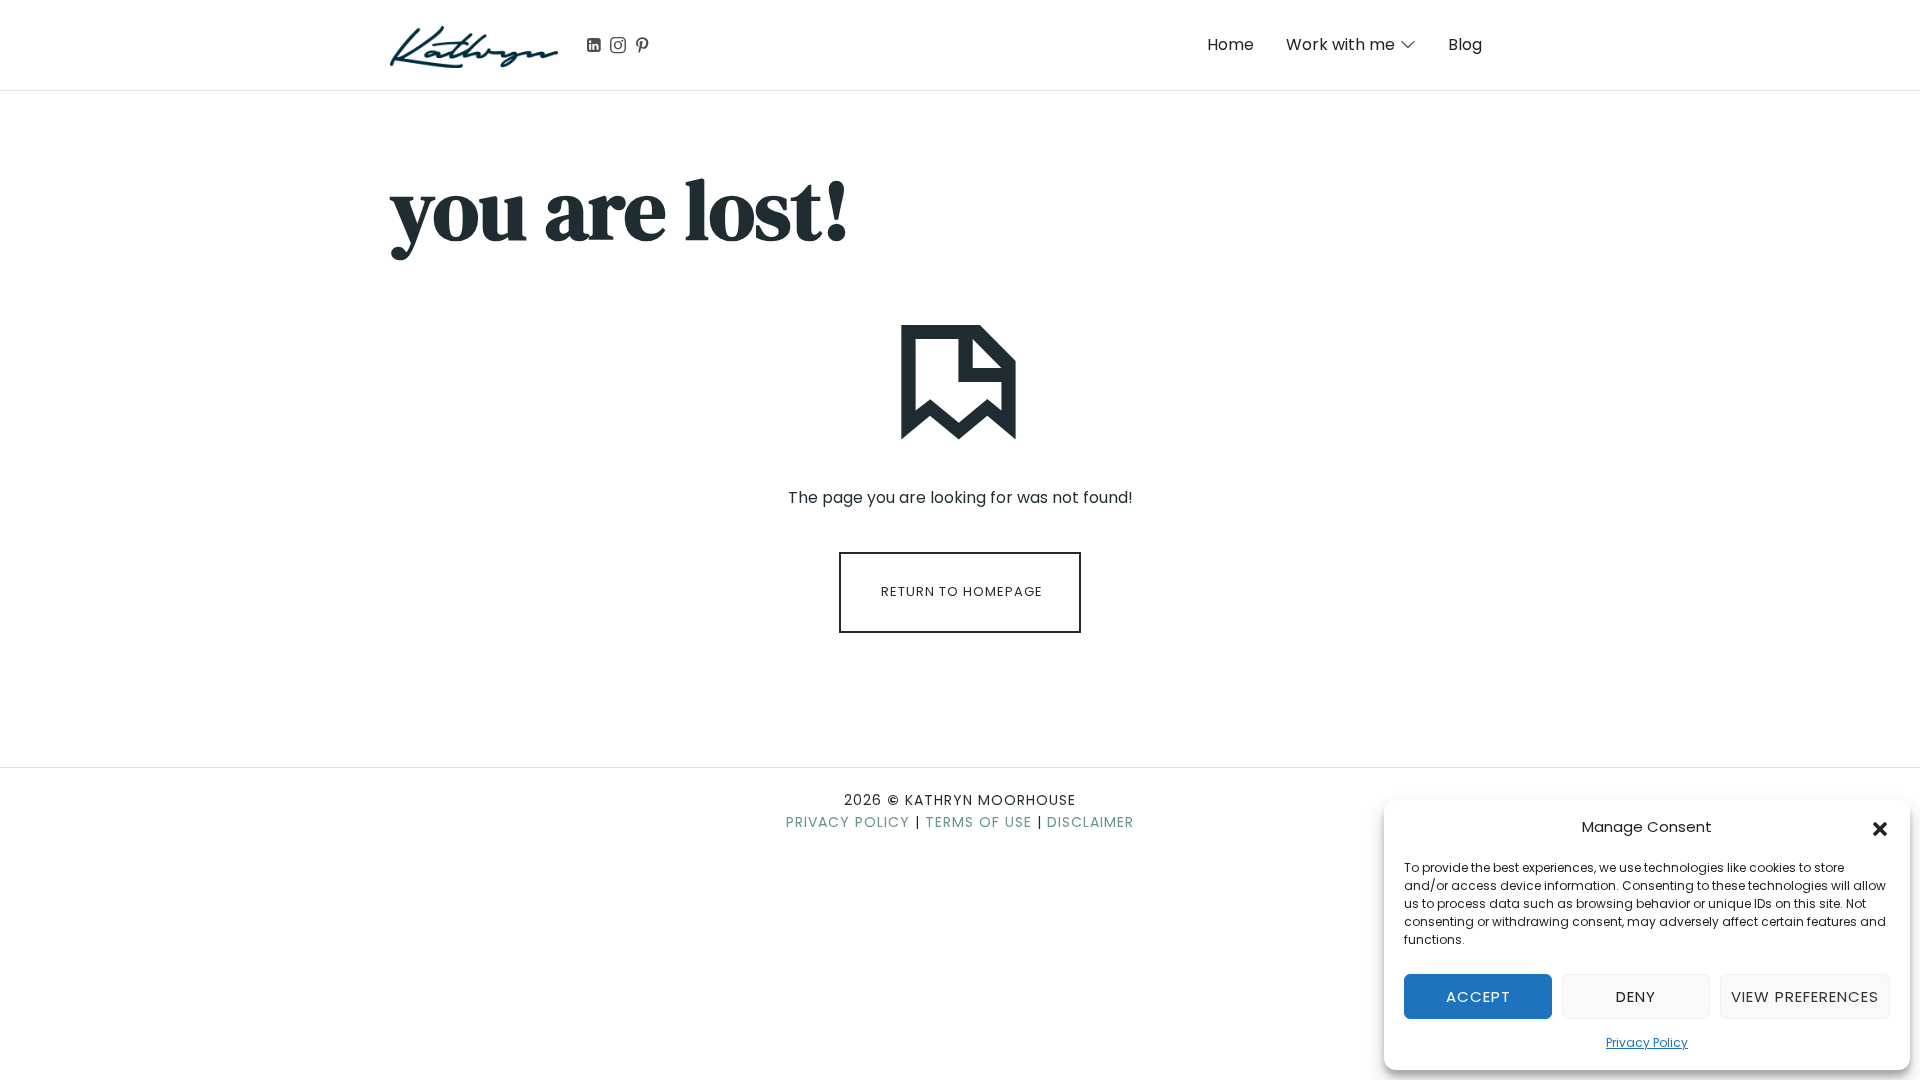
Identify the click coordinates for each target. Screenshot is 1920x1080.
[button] (1880, 827)
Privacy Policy (1647, 1042)
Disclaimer (1090, 822)
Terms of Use (978, 822)
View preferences (1805, 996)
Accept (1478, 996)
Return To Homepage (962, 591)
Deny (1636, 996)
